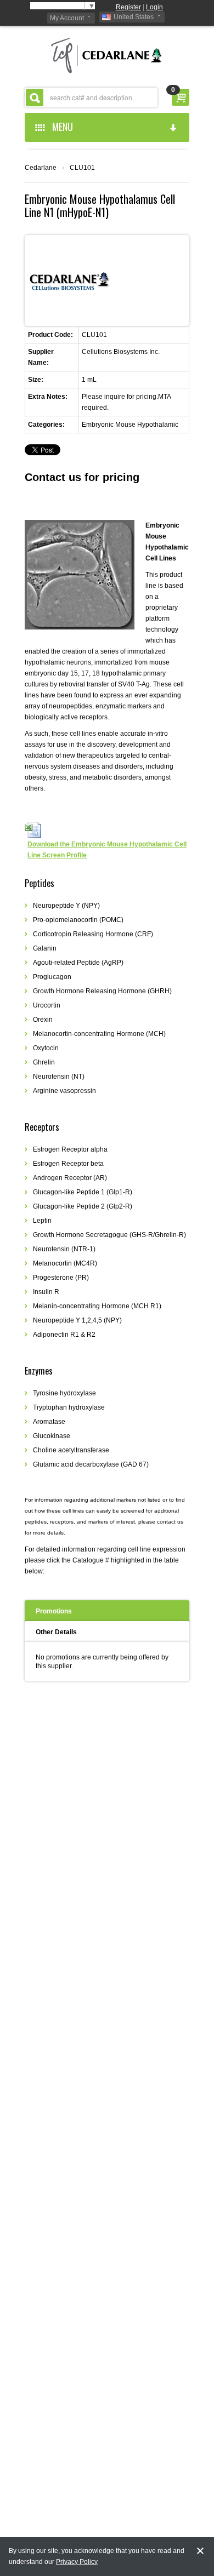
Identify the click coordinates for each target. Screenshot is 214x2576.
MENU (60, 127)
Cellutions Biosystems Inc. (121, 352)
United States (134, 17)
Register (128, 7)
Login (154, 7)
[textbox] (91, 98)
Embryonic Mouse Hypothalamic (130, 425)
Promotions (54, 1611)
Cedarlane (41, 168)
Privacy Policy (77, 2562)
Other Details (56, 1632)
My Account (67, 18)
